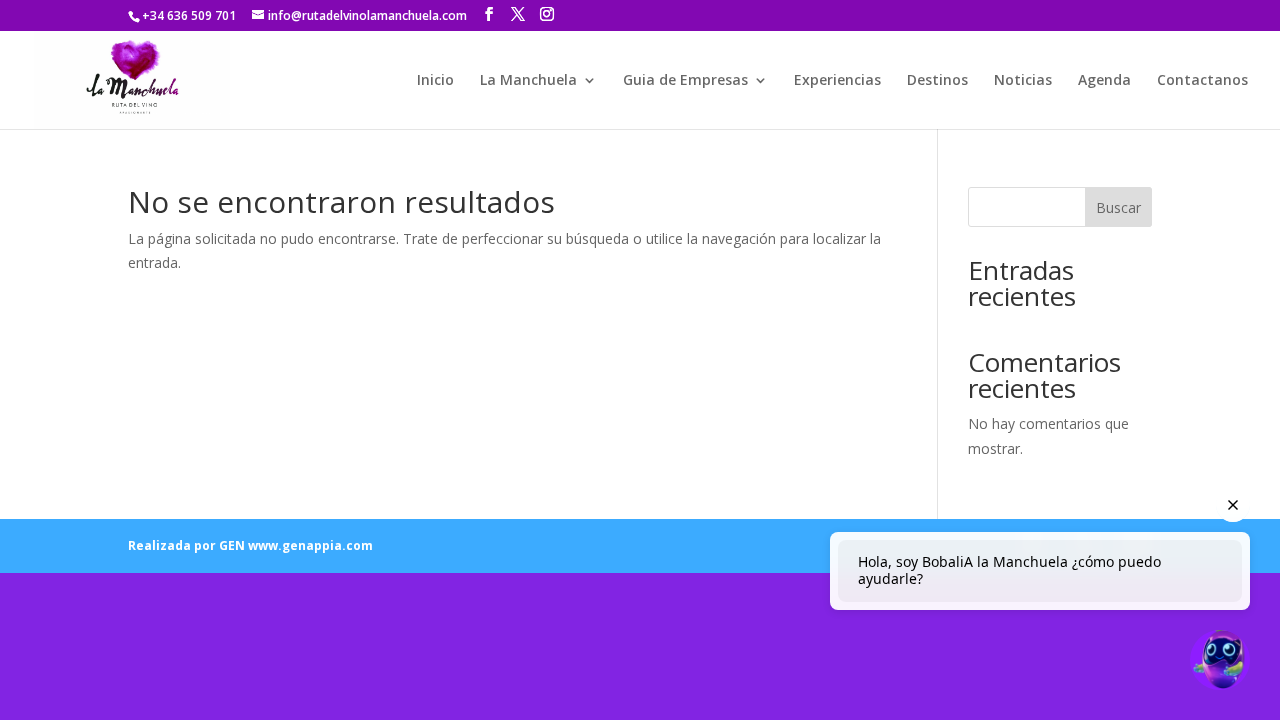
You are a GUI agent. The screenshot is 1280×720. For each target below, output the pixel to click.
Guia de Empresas (685, 81)
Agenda (1104, 81)
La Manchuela (528, 81)
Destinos (937, 81)
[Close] (1233, 505)
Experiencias (837, 81)
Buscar (1118, 207)
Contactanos (1202, 81)
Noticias (1023, 81)
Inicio (435, 81)
